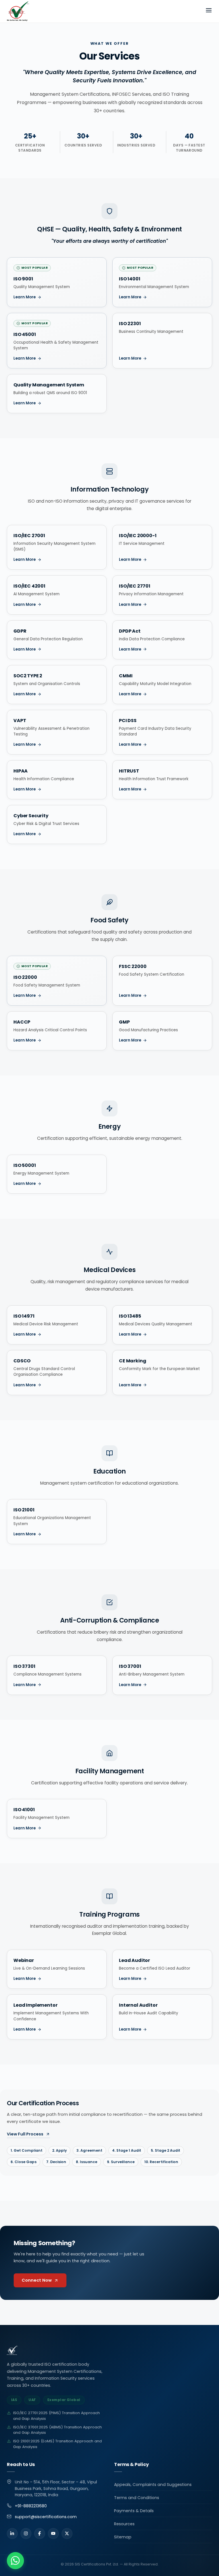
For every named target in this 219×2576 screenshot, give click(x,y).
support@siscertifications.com (46, 2517)
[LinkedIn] (12, 2534)
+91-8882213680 (31, 2506)
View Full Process (25, 2134)
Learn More (25, 297)
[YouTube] (53, 2534)
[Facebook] (40, 2534)
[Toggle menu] (209, 11)
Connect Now (37, 2280)
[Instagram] (26, 2534)
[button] (15, 2561)
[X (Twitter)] (67, 2534)
